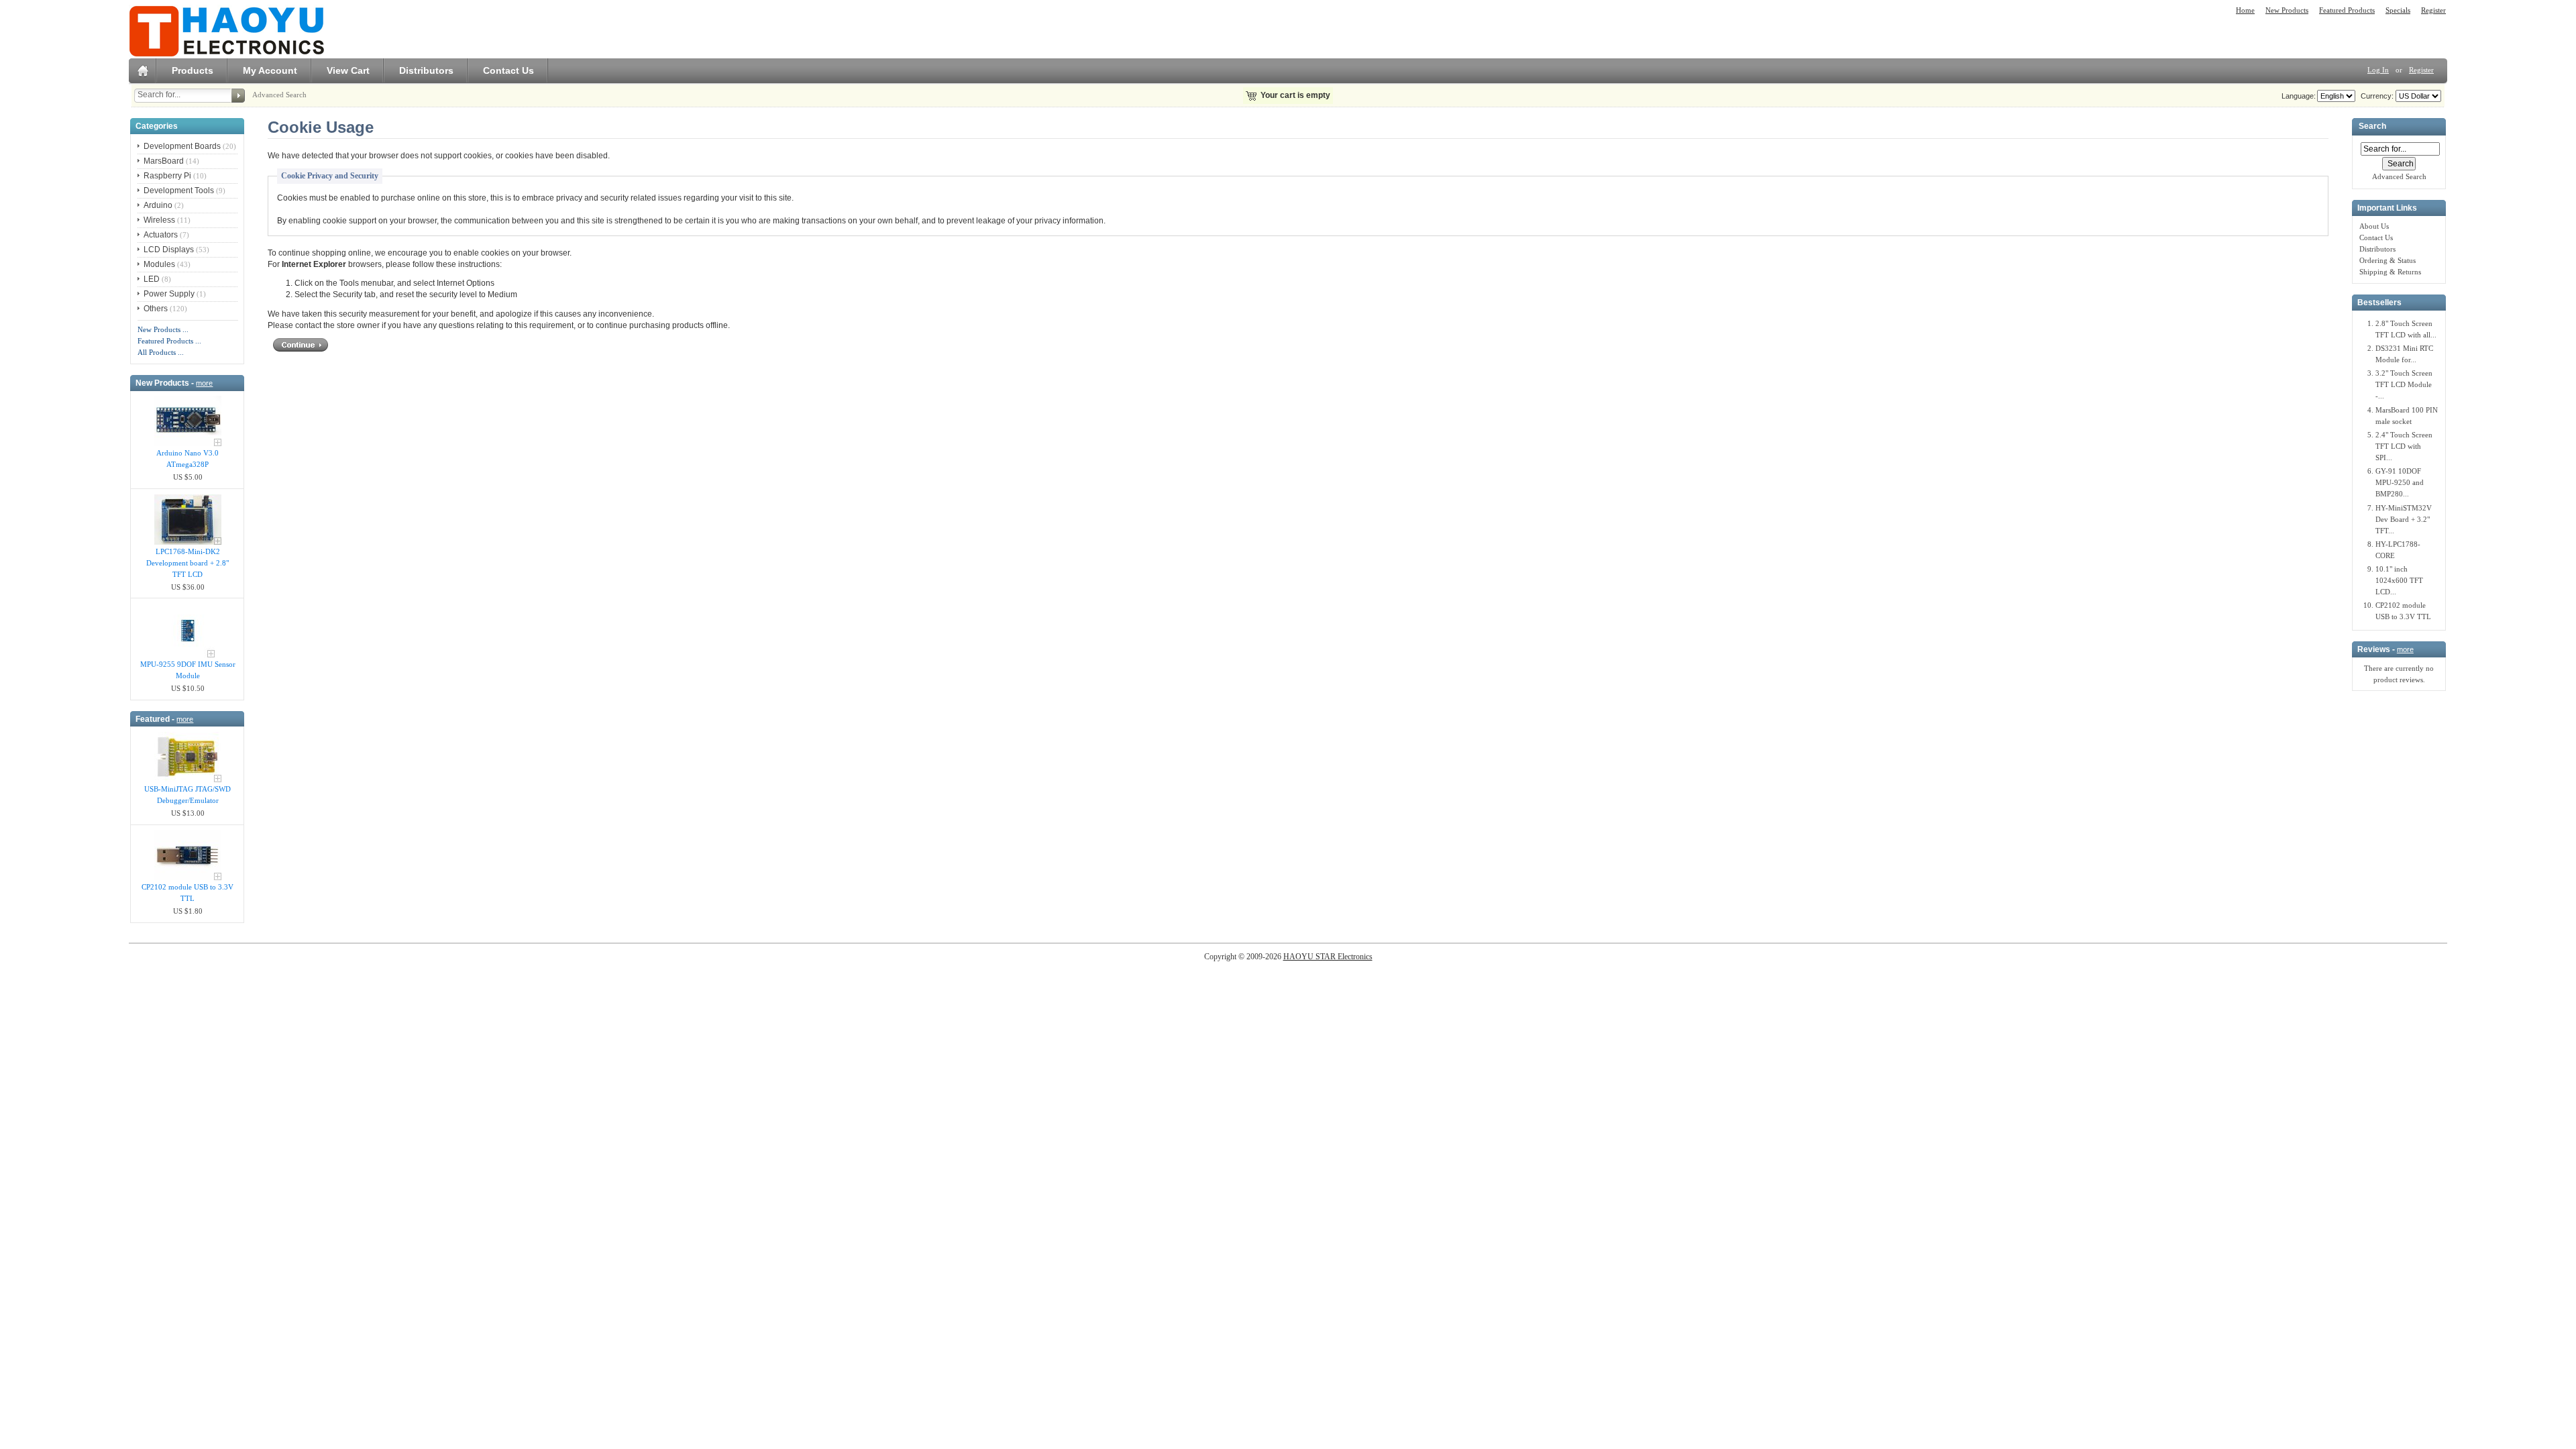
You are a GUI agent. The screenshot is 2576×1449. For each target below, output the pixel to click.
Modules (159, 264)
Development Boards (182, 146)
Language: (2299, 96)
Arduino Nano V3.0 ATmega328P (187, 459)
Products (193, 70)
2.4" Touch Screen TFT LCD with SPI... (2404, 446)
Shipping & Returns (2390, 272)
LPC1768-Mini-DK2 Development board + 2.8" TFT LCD (187, 563)
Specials (2398, 10)
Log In (2378, 70)
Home (2245, 10)
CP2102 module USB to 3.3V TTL (187, 893)
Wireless (159, 220)
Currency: (2375, 96)
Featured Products (2347, 10)
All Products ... (161, 352)
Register (2433, 10)
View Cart (348, 70)
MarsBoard (164, 161)
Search (2372, 127)
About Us (2374, 226)
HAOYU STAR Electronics (1328, 957)
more (204, 383)
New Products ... (163, 329)
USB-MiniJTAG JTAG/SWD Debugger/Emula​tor (187, 795)
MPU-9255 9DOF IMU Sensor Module (188, 670)
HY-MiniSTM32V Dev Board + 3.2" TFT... (2404, 519)
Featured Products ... (169, 341)
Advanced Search (279, 95)
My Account (270, 70)
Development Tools (179, 191)
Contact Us (508, 70)
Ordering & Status (2387, 260)
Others (156, 309)
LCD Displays (169, 250)
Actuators (161, 235)
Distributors (426, 70)
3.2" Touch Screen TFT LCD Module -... (2404, 384)
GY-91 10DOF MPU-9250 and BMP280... (2400, 482)
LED (152, 279)
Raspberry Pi (167, 176)
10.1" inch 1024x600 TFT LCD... (2399, 580)
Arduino (158, 205)
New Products (2287, 10)
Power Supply (169, 294)
